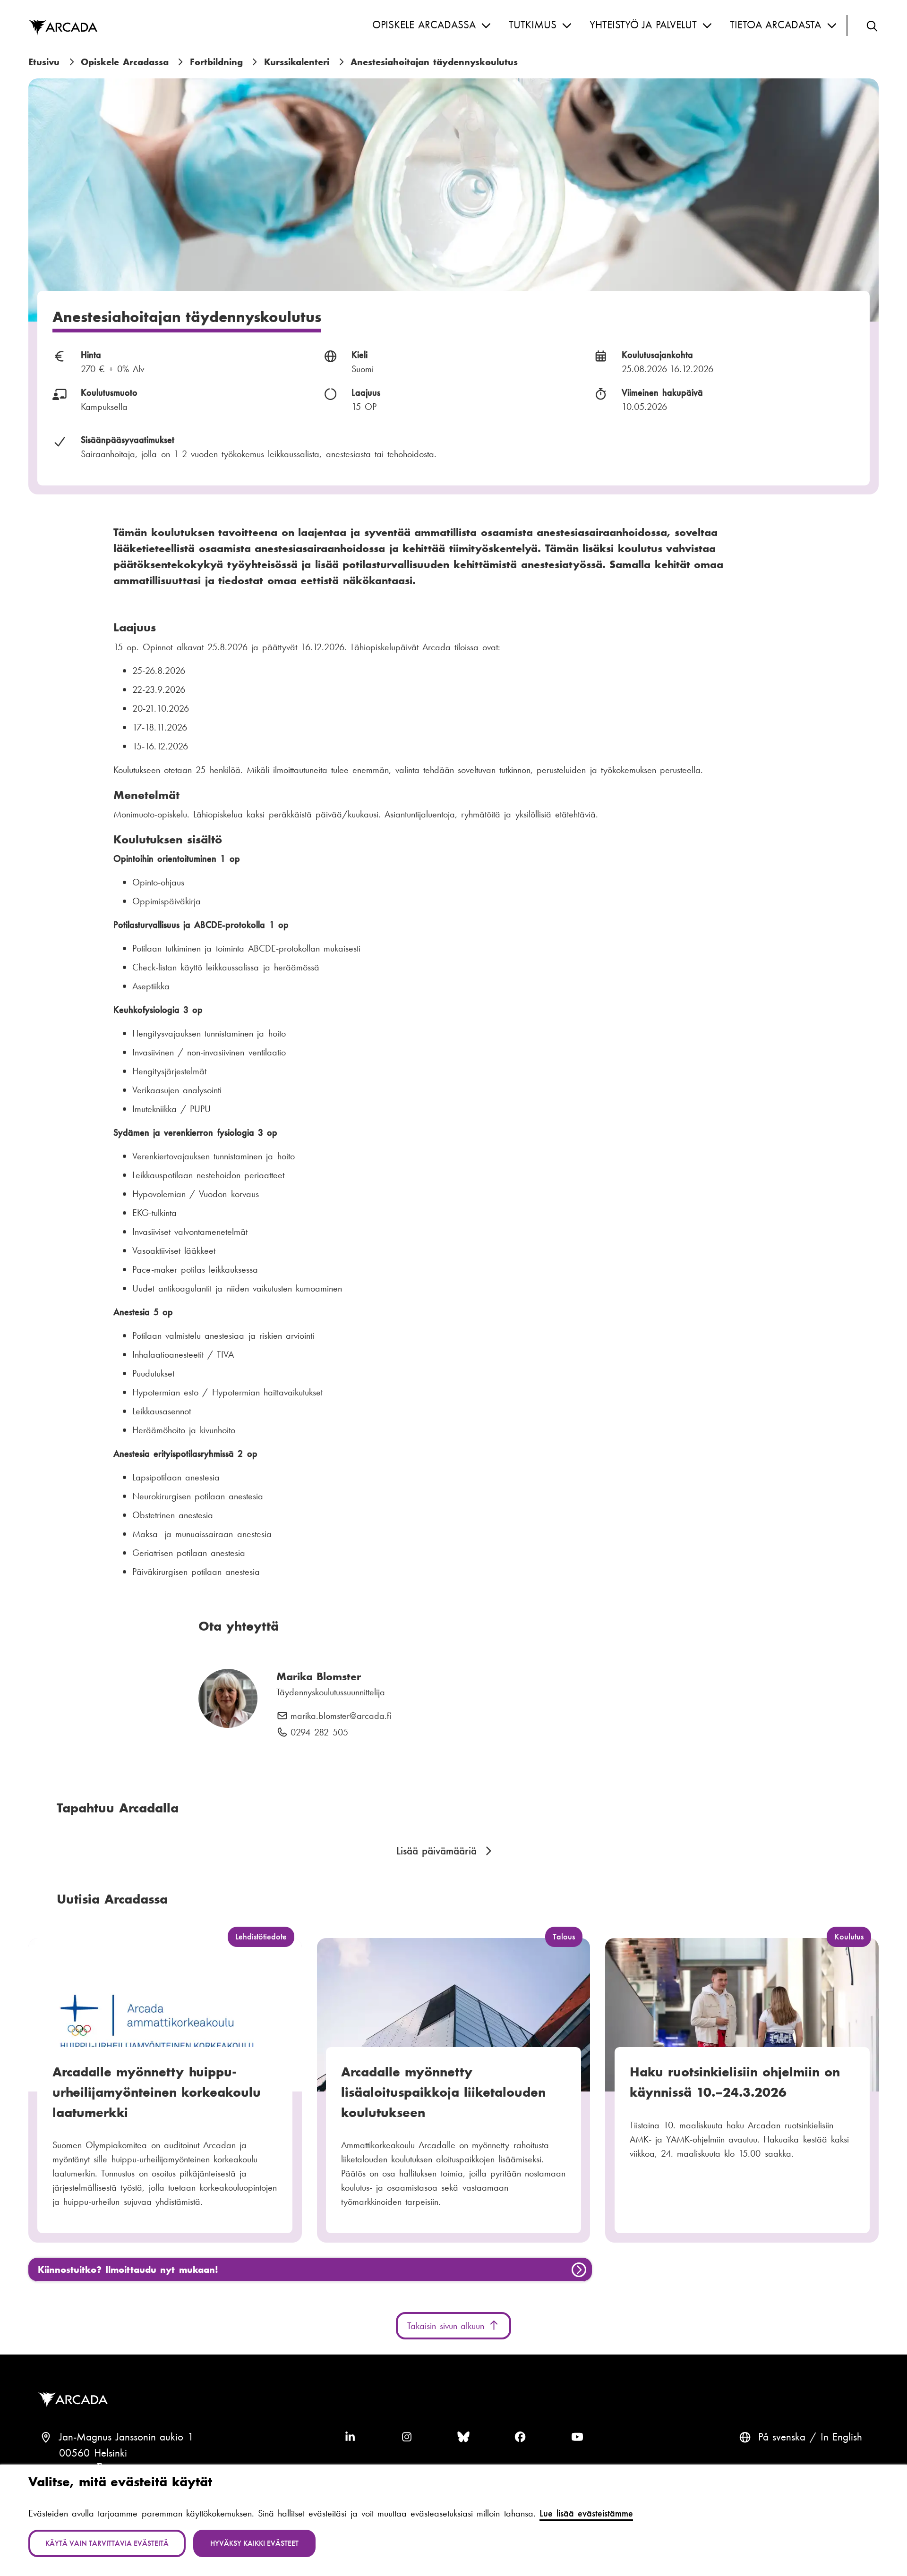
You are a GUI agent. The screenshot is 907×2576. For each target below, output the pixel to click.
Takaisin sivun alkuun (448, 2326)
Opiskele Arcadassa (424, 25)
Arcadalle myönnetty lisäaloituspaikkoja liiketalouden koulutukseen (443, 2092)
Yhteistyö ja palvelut (643, 25)
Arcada (63, 28)
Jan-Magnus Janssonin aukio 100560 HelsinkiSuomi (126, 2453)
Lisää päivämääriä (436, 1851)
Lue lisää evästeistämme (586, 2513)
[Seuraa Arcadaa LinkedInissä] (350, 2437)
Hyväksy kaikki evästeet (254, 2543)
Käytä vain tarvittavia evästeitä (107, 2543)
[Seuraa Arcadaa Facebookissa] (520, 2437)
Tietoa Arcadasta (776, 25)
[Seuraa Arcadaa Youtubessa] (577, 2437)
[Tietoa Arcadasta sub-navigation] (832, 26)
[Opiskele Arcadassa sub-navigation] (486, 26)
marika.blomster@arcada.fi (341, 1716)
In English (842, 2437)
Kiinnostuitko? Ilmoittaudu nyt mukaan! (128, 2270)
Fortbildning (216, 62)
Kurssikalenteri (297, 62)
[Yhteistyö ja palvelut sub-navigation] (707, 26)
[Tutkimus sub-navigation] (567, 26)
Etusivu (44, 62)
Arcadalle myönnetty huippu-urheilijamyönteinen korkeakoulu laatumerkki (157, 2092)
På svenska (782, 2437)
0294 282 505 (319, 1733)
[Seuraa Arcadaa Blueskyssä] (463, 2437)
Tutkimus (533, 25)
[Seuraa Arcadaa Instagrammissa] (407, 2437)
